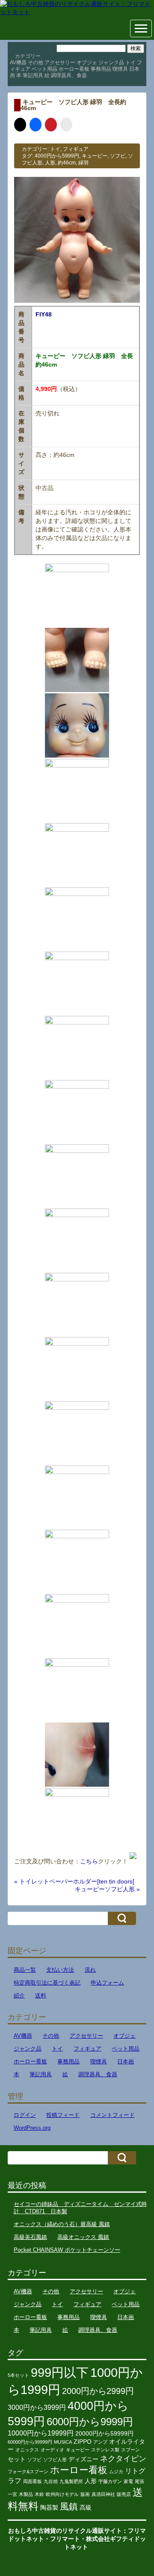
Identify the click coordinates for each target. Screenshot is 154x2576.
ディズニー (83, 2459)
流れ (90, 1970)
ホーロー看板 (74, 69)
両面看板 (33, 2481)
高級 (86, 2508)
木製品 (26, 2494)
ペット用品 (44, 69)
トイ (130, 63)
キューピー (95, 156)
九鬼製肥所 (71, 2481)
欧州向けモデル (62, 2494)
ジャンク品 (111, 63)
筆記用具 (33, 75)
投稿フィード (63, 2115)
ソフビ (118, 156)
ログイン (25, 2115)
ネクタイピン (123, 2459)
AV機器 (18, 63)
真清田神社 (103, 2494)
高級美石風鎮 (30, 2237)
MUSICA (63, 2442)
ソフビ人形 (55, 2460)
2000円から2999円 (98, 2391)
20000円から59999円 (104, 2434)
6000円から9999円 (90, 2422)
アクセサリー (60, 63)
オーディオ (52, 2450)
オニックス (27, 2450)
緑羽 (83, 163)
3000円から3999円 (37, 2407)
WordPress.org (32, 2128)
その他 (36, 63)
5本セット (18, 2375)
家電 (128, 2481)
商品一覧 (25, 1970)
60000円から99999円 (30, 2442)
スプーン (130, 2450)
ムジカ (116, 2472)
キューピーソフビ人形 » (107, 1889)
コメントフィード (113, 2115)
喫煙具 (120, 69)
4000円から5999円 (57, 156)
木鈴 (39, 2494)
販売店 (124, 2494)
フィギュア (76, 149)
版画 (85, 2494)
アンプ (100, 2442)
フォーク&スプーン (28, 2472)
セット (17, 2459)
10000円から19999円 (41, 2433)
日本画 (126, 2061)
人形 (50, 163)
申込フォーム (107, 1983)
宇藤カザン (110, 2481)
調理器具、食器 (69, 75)
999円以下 (60, 2372)
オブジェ (87, 63)
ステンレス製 (105, 2450)
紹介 (19, 1995)
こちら (89, 1861)
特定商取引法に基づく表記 (47, 1983)
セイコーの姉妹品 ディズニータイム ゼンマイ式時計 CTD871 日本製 (80, 2208)
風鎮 (69, 2506)
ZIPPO (83, 2442)
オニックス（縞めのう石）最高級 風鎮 (62, 2224)
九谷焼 (51, 2481)
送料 (41, 1995)
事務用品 (101, 69)
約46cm (67, 163)
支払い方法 (60, 1970)
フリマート (65, 2539)
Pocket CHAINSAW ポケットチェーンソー (67, 2250)
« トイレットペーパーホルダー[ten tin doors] (74, 1881)
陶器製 (49, 2508)
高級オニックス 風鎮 (83, 2237)
